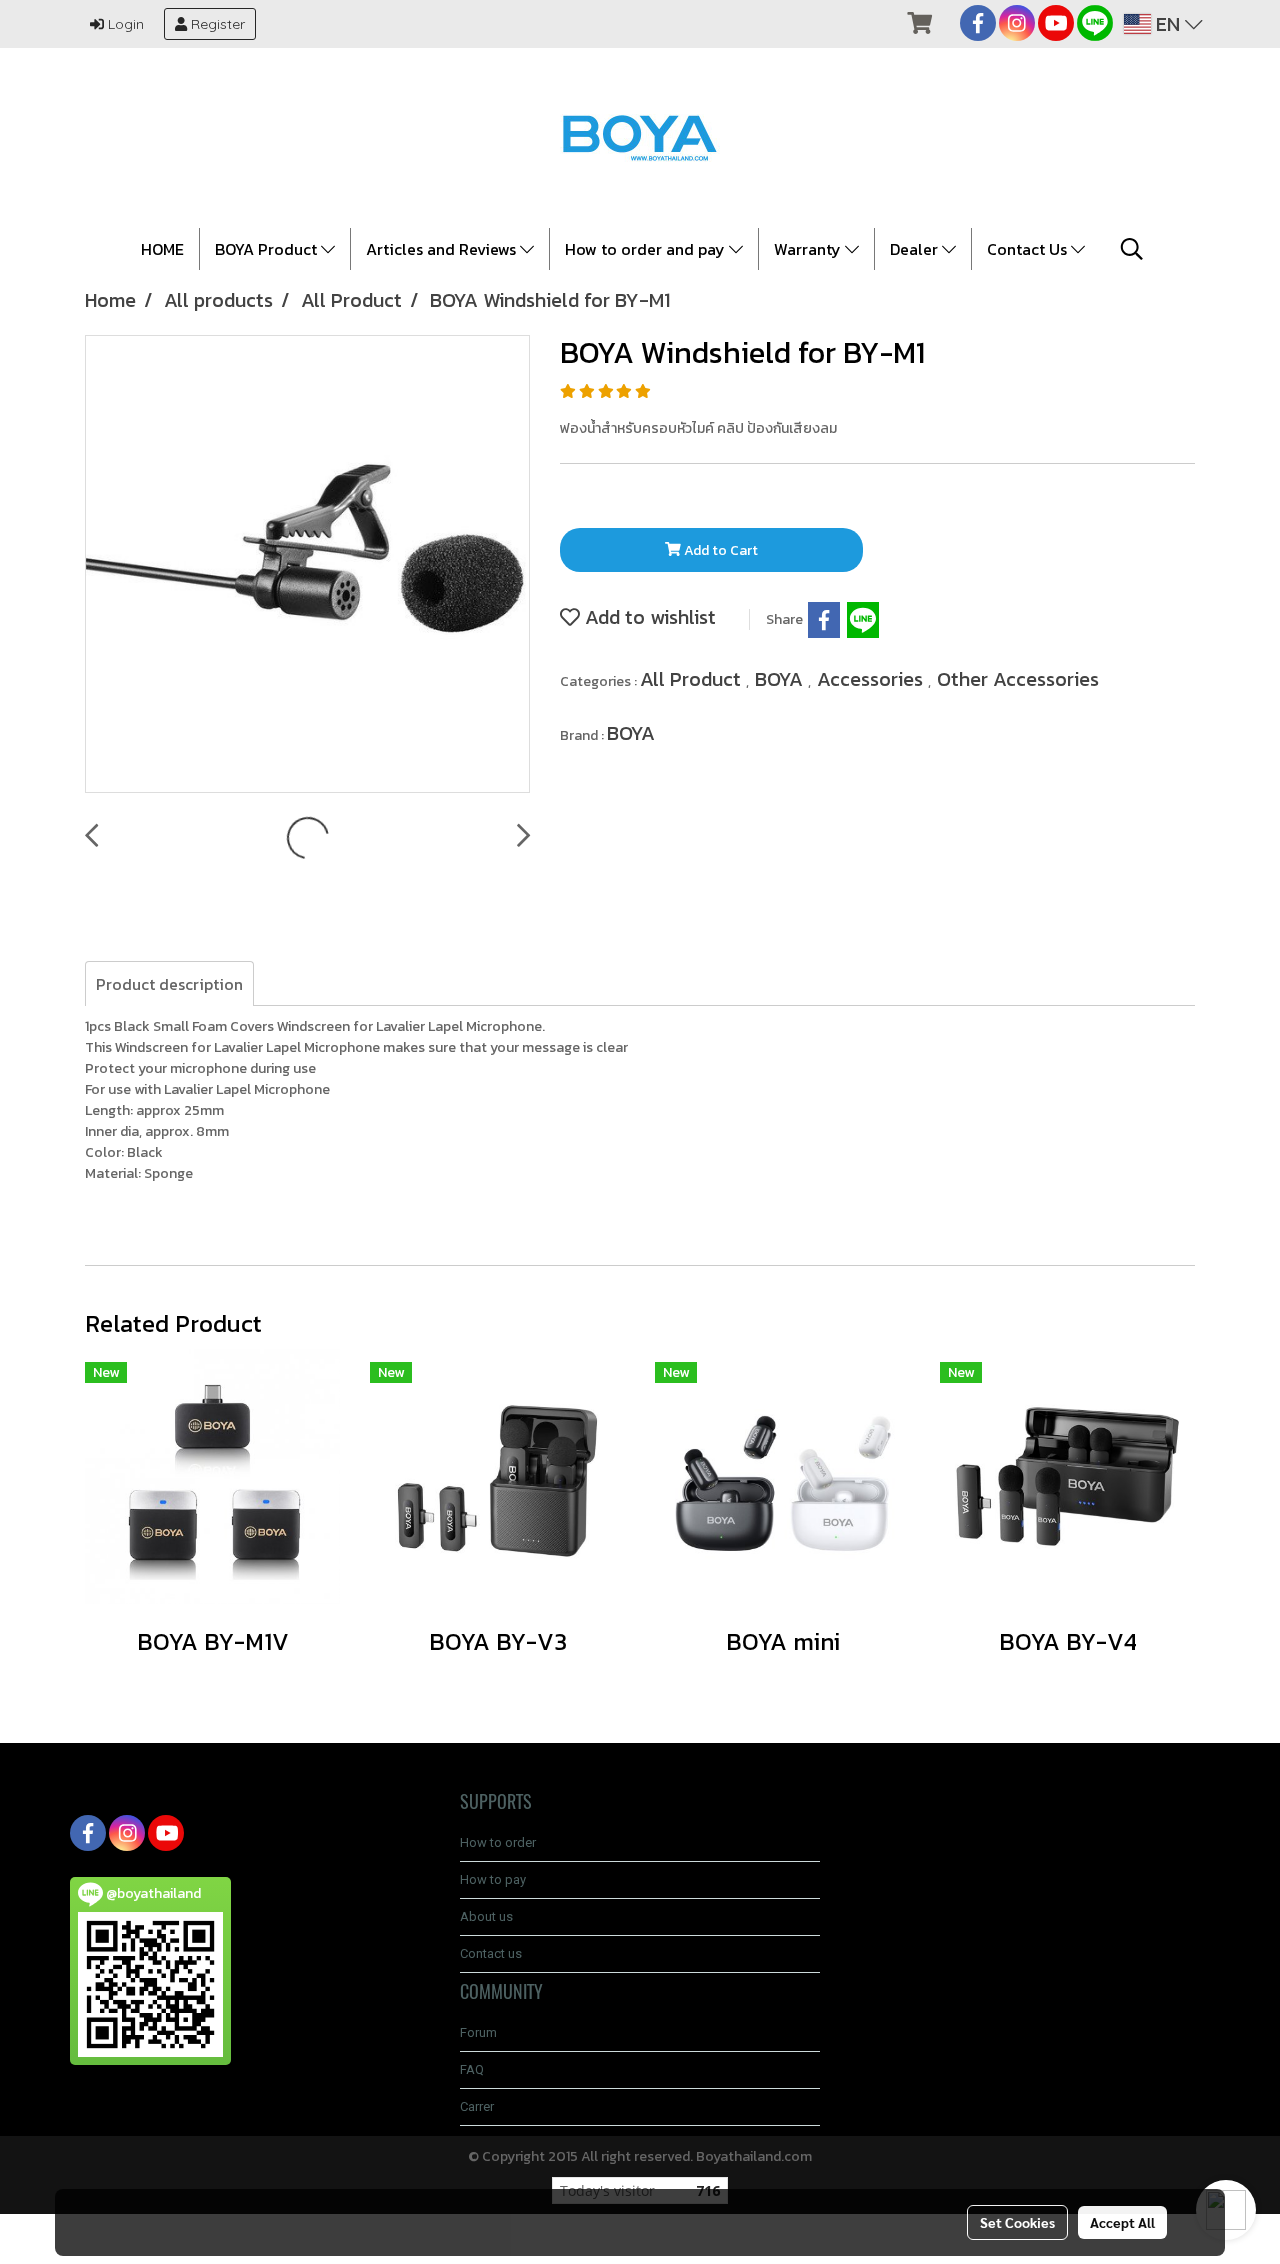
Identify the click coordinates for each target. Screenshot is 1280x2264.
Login (124, 24)
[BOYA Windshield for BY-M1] (307, 565)
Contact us (491, 1953)
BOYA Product (268, 249)
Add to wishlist (648, 617)
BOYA (781, 679)
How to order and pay (647, 249)
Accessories (872, 679)
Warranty (809, 249)
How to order (498, 1842)
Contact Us (1029, 249)
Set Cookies (1017, 2222)
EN (1168, 24)
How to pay (493, 1879)
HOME (162, 249)
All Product (693, 679)
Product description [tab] (169, 984)
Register (216, 24)
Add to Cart (719, 550)
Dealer (916, 249)
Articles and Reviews (443, 249)
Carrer (477, 2106)
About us (486, 1916)
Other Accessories (1018, 679)
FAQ (472, 2069)
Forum (478, 2032)
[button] (1132, 249)
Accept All (1122, 2222)
